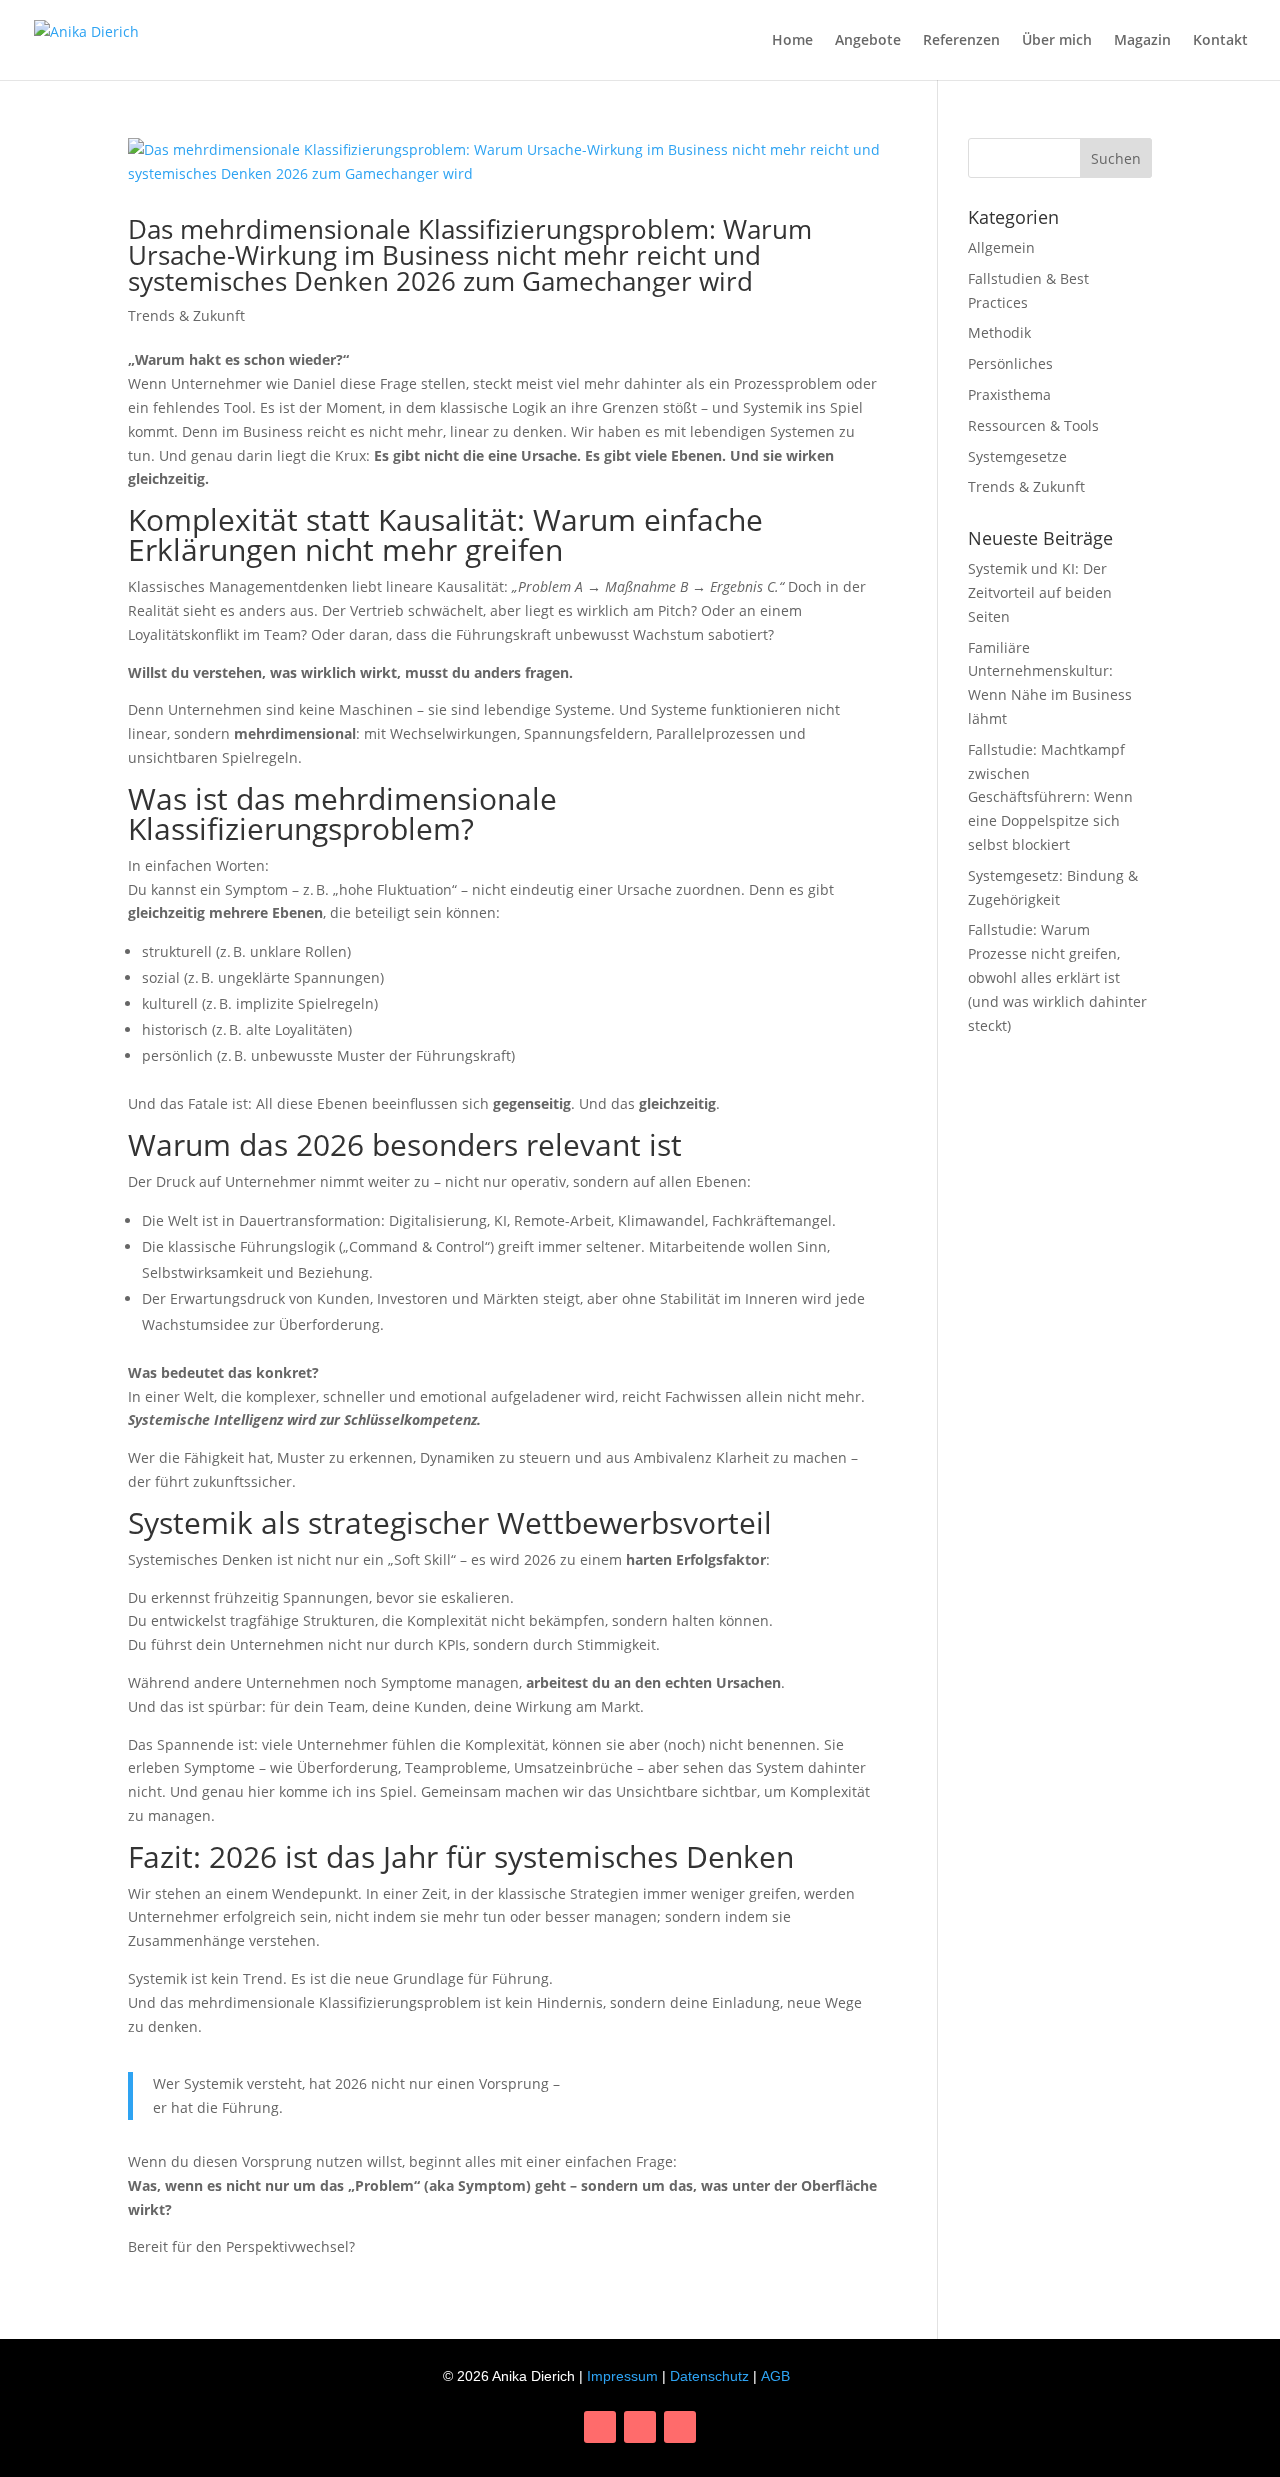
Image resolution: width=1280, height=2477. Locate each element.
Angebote (868, 41)
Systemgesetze (1017, 456)
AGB (775, 2376)
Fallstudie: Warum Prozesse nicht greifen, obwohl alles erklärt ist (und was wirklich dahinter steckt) (1057, 977)
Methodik (999, 332)
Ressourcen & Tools (1033, 425)
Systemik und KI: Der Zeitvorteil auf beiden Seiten (1040, 592)
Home (792, 41)
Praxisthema (1009, 394)
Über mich (1057, 41)
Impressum (622, 2376)
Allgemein (1001, 247)
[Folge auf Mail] (600, 2427)
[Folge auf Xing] (680, 2427)
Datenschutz (709, 2376)
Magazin (1142, 41)
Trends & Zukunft (186, 315)
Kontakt (1220, 41)
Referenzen (961, 41)
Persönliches (1010, 363)
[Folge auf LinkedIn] (640, 2427)
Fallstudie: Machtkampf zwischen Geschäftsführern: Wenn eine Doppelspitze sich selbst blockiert (1050, 797)
